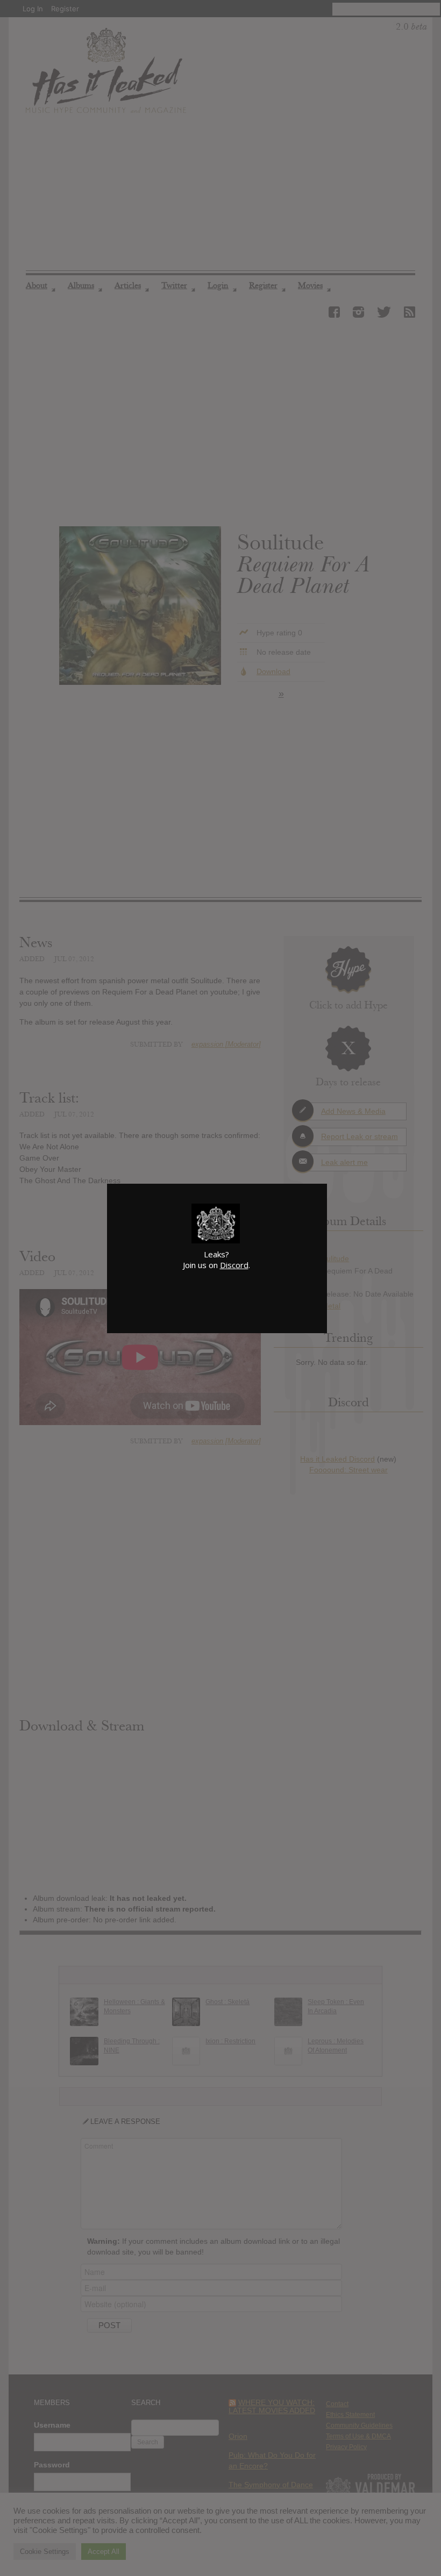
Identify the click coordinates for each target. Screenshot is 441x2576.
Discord (234, 1265)
